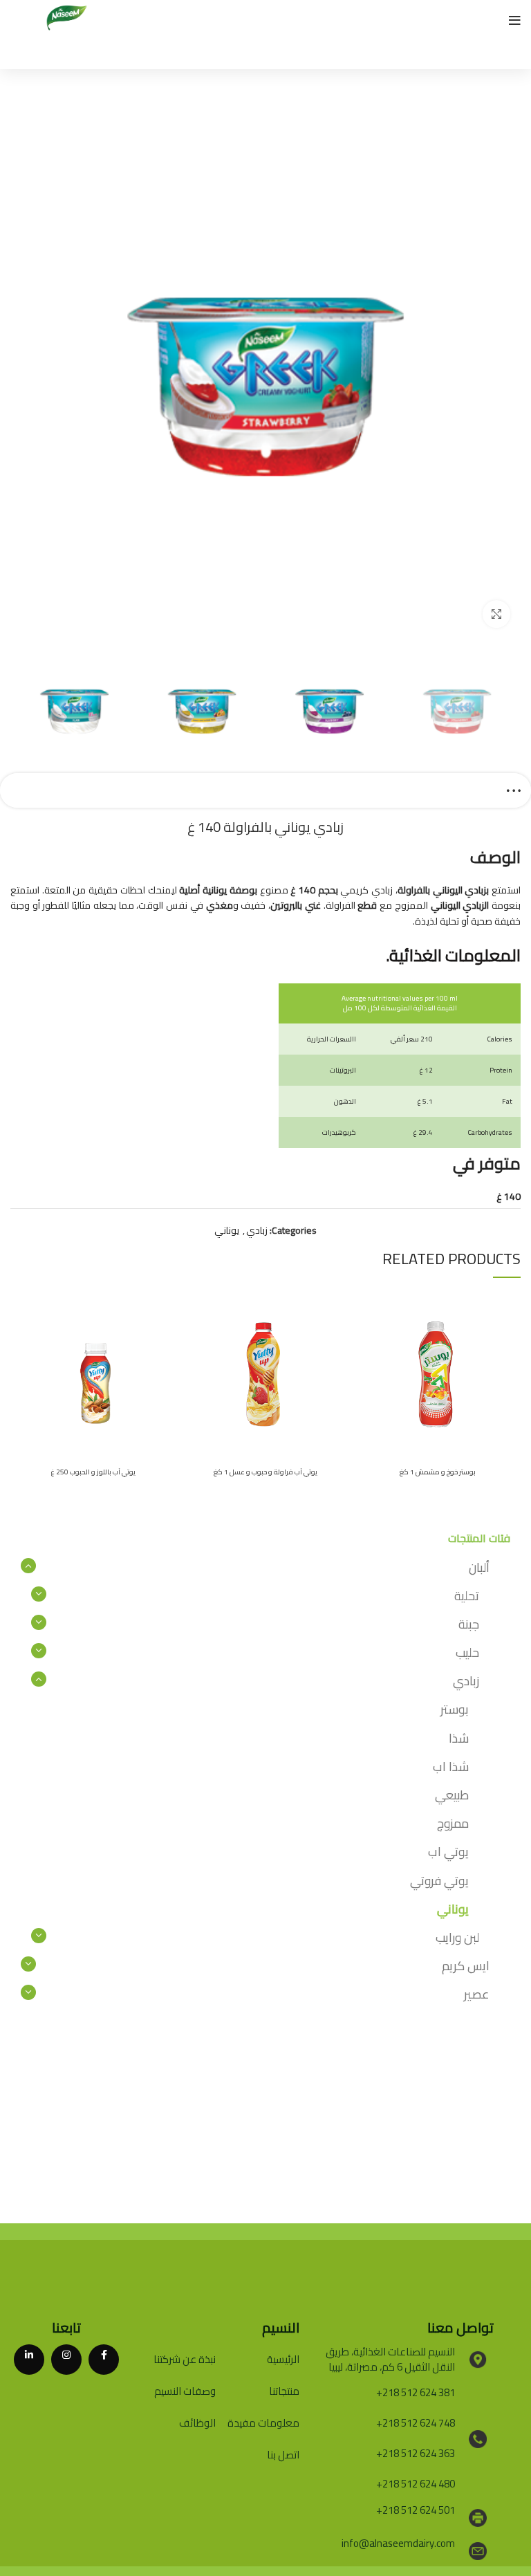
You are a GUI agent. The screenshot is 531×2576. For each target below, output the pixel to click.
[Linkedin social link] (29, 2360)
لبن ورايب (457, 1937)
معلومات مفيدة (263, 2423)
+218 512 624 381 (416, 2392)
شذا (459, 1738)
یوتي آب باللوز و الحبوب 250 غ (93, 1472)
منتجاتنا (284, 2391)
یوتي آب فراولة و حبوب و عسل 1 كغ (265, 1472)
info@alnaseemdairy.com (398, 2543)
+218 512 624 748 (416, 2423)
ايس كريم (466, 1966)
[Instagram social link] (66, 2360)
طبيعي (452, 1795)
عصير (477, 1994)
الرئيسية (283, 2359)
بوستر (455, 1709)
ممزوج (453, 1823)
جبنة (469, 1624)
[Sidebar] (514, 790)
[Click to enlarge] (496, 614)
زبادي (257, 1230)
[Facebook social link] (104, 2360)
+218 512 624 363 (416, 2453)
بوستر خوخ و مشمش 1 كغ (438, 1472)
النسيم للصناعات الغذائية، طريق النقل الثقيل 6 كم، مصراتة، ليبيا (390, 2360)
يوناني (227, 1230)
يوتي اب (448, 1852)
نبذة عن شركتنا (185, 2359)
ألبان (479, 1567)
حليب (467, 1652)
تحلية (467, 1596)
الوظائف (197, 2423)
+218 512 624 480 (416, 2484)
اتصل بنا (283, 2455)
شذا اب (451, 1767)
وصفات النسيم (185, 2391)
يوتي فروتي (439, 1881)
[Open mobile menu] (515, 21)
